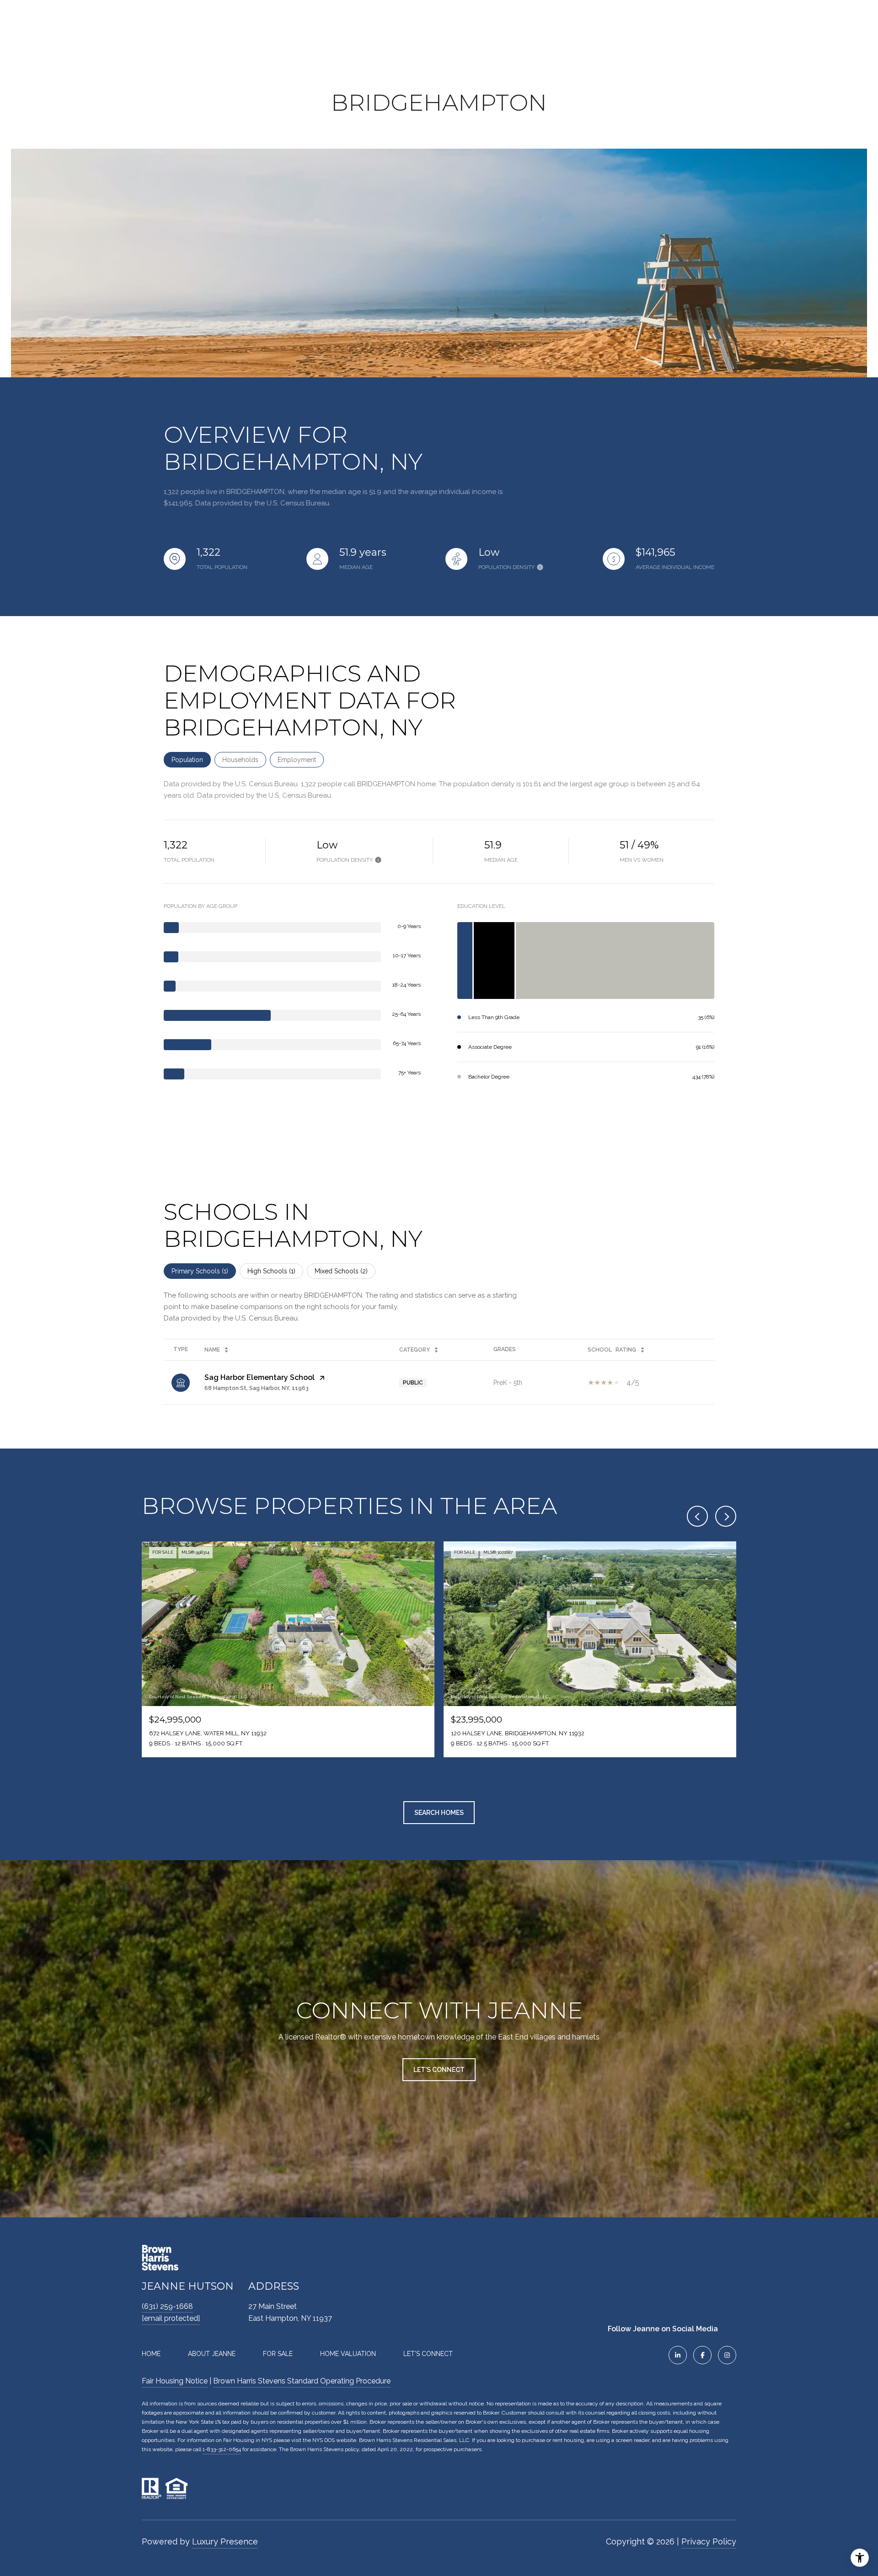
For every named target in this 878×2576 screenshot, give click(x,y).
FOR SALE (278, 2354)
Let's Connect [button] (439, 2070)
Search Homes (439, 1813)
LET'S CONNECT (428, 2354)
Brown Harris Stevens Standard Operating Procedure (302, 2381)
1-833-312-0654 (222, 2449)
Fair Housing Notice (175, 2381)
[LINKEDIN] (678, 2355)
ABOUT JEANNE (212, 2354)
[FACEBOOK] (702, 2355)
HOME (151, 2354)
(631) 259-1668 (167, 2306)
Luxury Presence (225, 2541)
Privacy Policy (709, 2541)
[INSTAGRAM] (727, 2355)
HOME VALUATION (348, 2354)
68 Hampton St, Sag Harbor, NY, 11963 (257, 1388)
